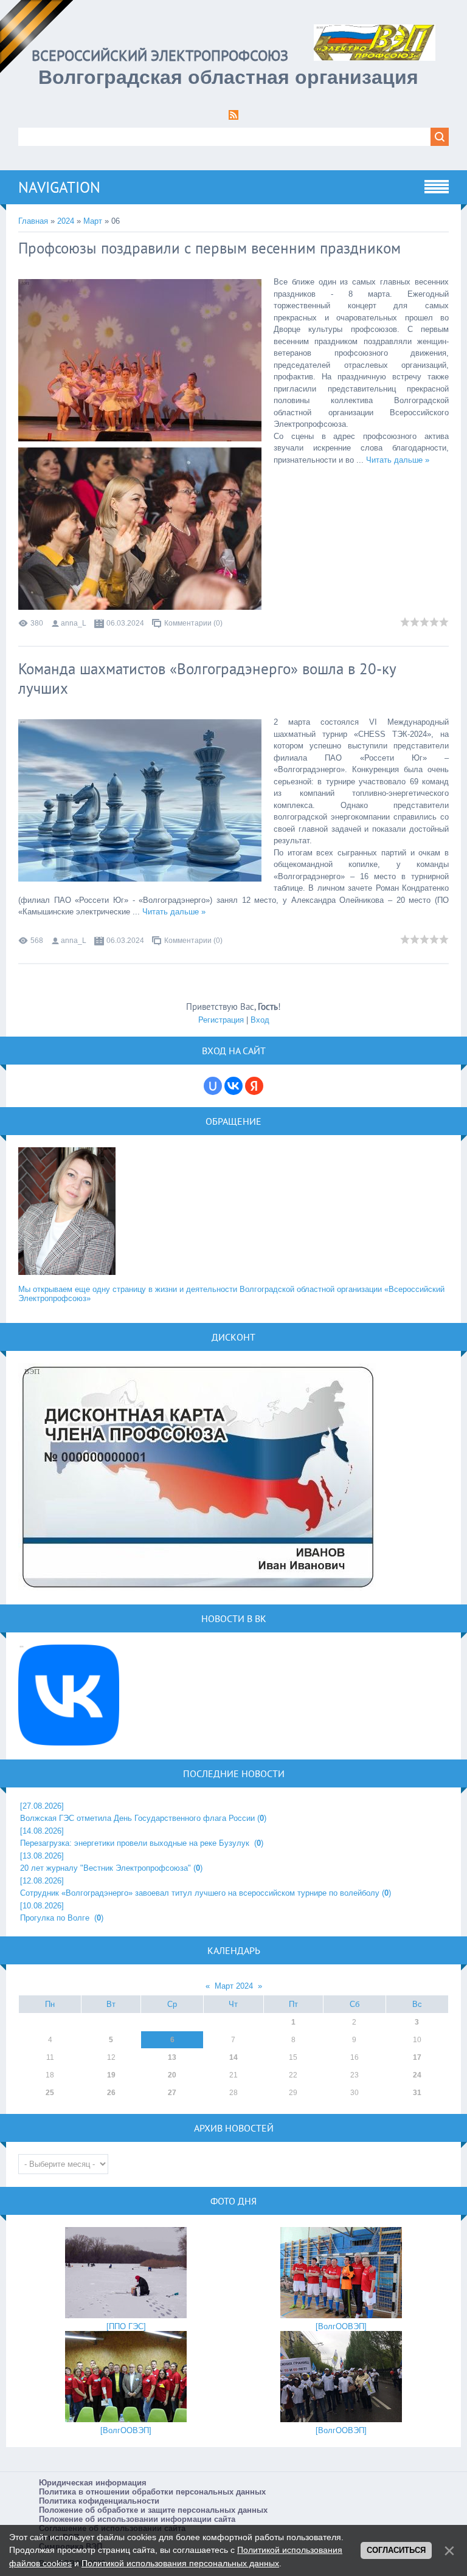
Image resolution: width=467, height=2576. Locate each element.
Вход (260, 1020)
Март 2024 (234, 1986)
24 (417, 2075)
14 (233, 2057)
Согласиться (396, 2550)
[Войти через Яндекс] (254, 1086)
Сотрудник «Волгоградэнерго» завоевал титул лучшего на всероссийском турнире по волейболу (200, 1893)
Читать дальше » (398, 460)
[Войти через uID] (213, 1086)
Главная (33, 221)
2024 (66, 221)
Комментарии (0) (193, 623)
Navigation (59, 187)
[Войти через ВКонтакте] (233, 1086)
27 (172, 2093)
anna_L (74, 623)
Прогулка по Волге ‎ (56, 1918)
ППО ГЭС (126, 2326)
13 (172, 2057)
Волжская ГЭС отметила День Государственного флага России (137, 1818)
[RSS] (233, 117)
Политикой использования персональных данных (180, 2563)
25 (50, 2093)
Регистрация (221, 1020)
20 (172, 2075)
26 (111, 2093)
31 (417, 2093)
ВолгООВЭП (341, 2326)
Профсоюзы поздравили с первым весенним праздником (209, 248)
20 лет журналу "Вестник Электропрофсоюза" (106, 1868)
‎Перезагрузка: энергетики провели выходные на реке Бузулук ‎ (136, 1843)
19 (111, 2075)
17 (417, 2057)
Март (93, 221)
